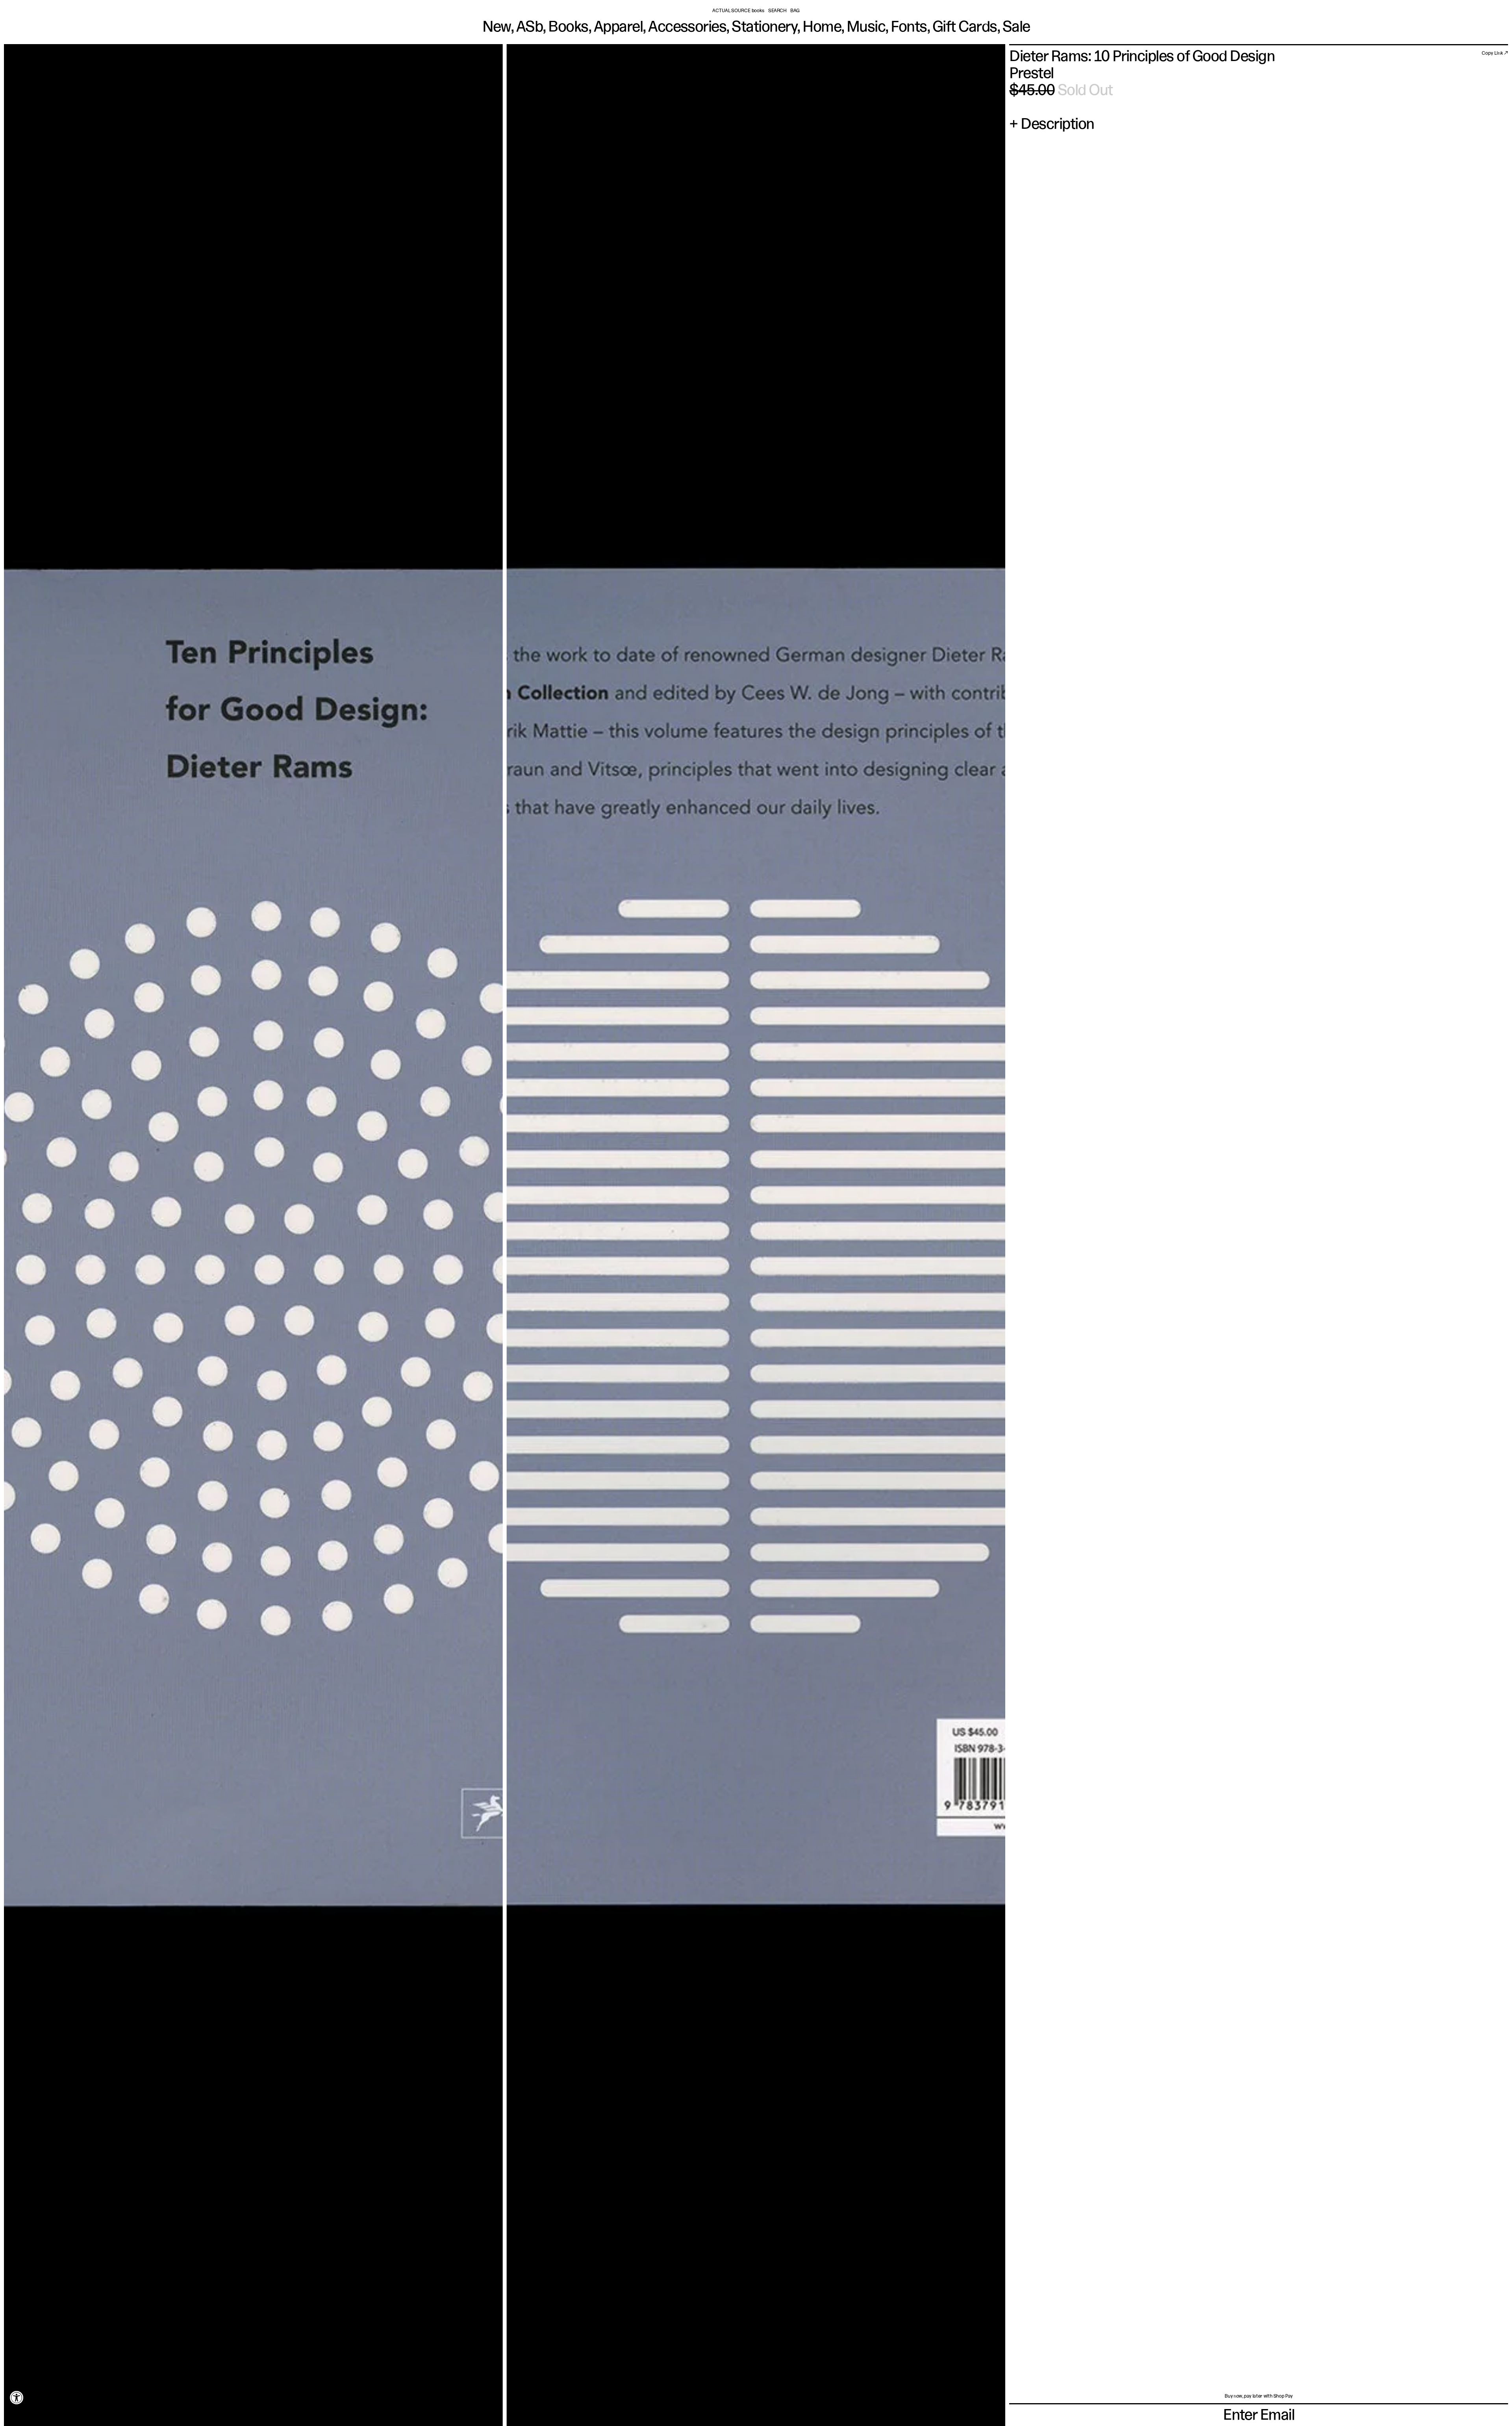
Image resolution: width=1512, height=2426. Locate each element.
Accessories (687, 28)
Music (866, 28)
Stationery (764, 28)
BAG (795, 11)
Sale (1016, 28)
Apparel (618, 28)
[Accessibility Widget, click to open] (17, 2397)
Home (822, 28)
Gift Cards (965, 28)
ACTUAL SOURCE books (738, 11)
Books (568, 28)
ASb (529, 28)
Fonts (909, 28)
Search (777, 11)
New (497, 28)
